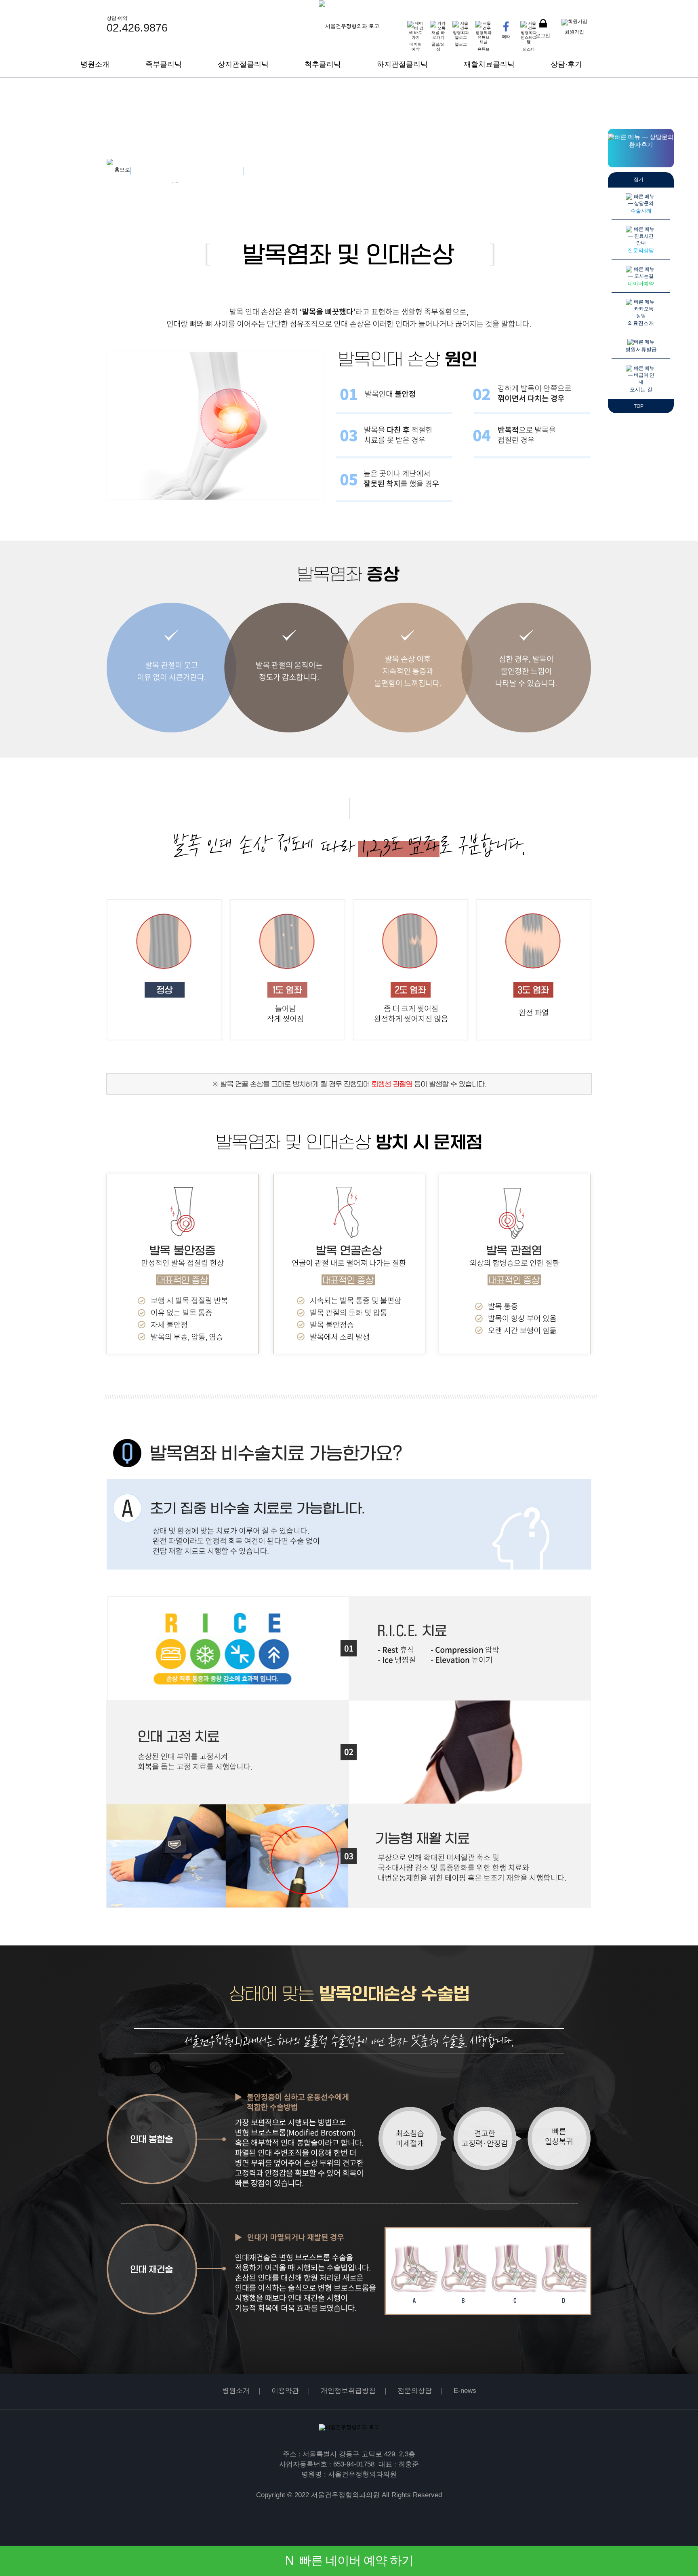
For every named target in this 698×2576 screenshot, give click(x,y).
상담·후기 (566, 64)
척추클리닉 (323, 64)
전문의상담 (415, 2391)
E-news (465, 2391)
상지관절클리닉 (243, 64)
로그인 (543, 35)
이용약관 (285, 2391)
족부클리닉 (164, 64)
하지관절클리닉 (402, 64)
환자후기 (641, 145)
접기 (639, 179)
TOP (639, 406)
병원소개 (95, 64)
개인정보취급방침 (348, 2391)
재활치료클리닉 (489, 64)
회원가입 (574, 32)
